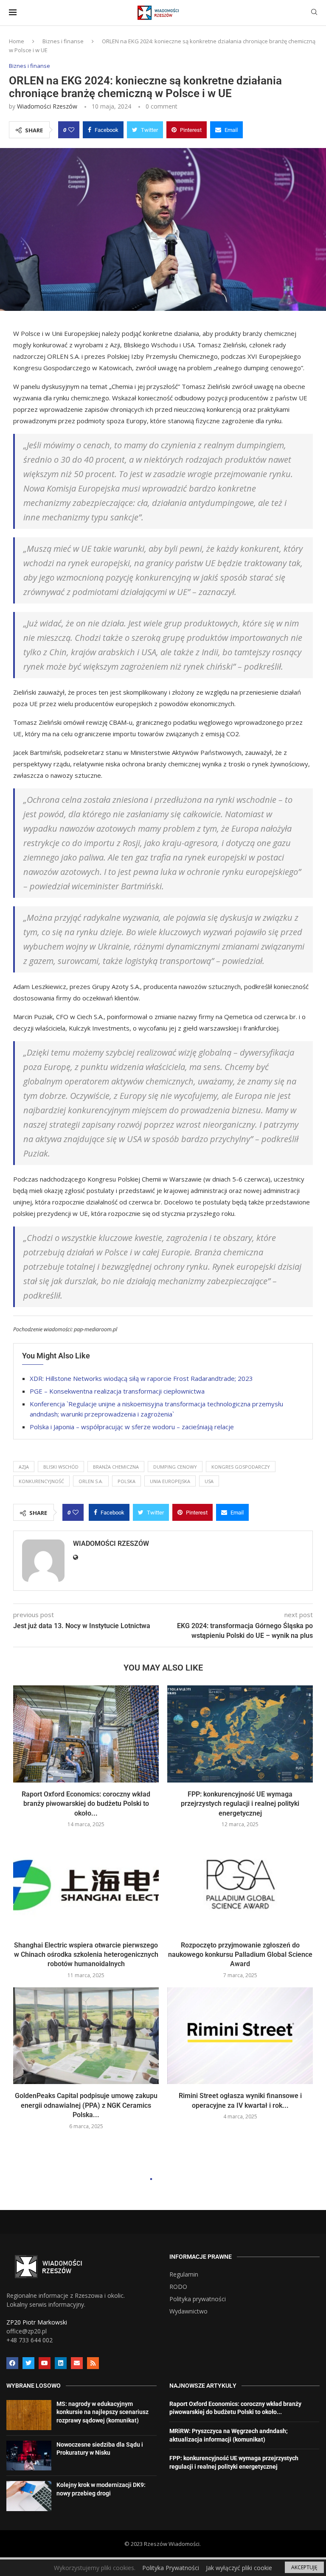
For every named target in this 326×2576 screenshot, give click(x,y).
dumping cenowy (175, 1467)
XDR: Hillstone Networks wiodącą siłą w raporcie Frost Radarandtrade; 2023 (141, 1378)
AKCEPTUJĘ (304, 2567)
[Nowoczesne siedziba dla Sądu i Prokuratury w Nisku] (29, 2456)
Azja (24, 1467)
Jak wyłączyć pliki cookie (239, 2568)
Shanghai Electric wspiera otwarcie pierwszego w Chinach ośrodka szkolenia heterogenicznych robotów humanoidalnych (86, 1955)
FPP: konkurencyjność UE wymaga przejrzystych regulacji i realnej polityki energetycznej (240, 1804)
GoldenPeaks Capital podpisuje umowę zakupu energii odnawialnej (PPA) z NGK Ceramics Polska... (86, 2105)
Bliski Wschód (61, 1467)
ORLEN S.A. (91, 1481)
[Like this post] (71, 130)
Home (17, 41)
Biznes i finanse (63, 41)
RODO (178, 2287)
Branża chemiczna (116, 1467)
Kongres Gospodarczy (241, 1467)
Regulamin (184, 2274)
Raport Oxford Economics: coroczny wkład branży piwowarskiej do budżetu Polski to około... (86, 1804)
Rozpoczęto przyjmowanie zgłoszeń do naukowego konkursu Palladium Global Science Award (240, 1955)
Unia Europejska (170, 1481)
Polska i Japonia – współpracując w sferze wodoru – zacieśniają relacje (132, 1427)
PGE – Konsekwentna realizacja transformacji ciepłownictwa (117, 1391)
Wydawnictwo (188, 2311)
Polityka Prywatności (171, 2568)
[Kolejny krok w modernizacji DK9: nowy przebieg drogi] (29, 2496)
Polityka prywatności (198, 2299)
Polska (126, 1481)
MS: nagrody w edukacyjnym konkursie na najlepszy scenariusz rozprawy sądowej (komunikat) (103, 2412)
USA (209, 1481)
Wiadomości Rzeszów (47, 106)
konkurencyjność (41, 1481)
